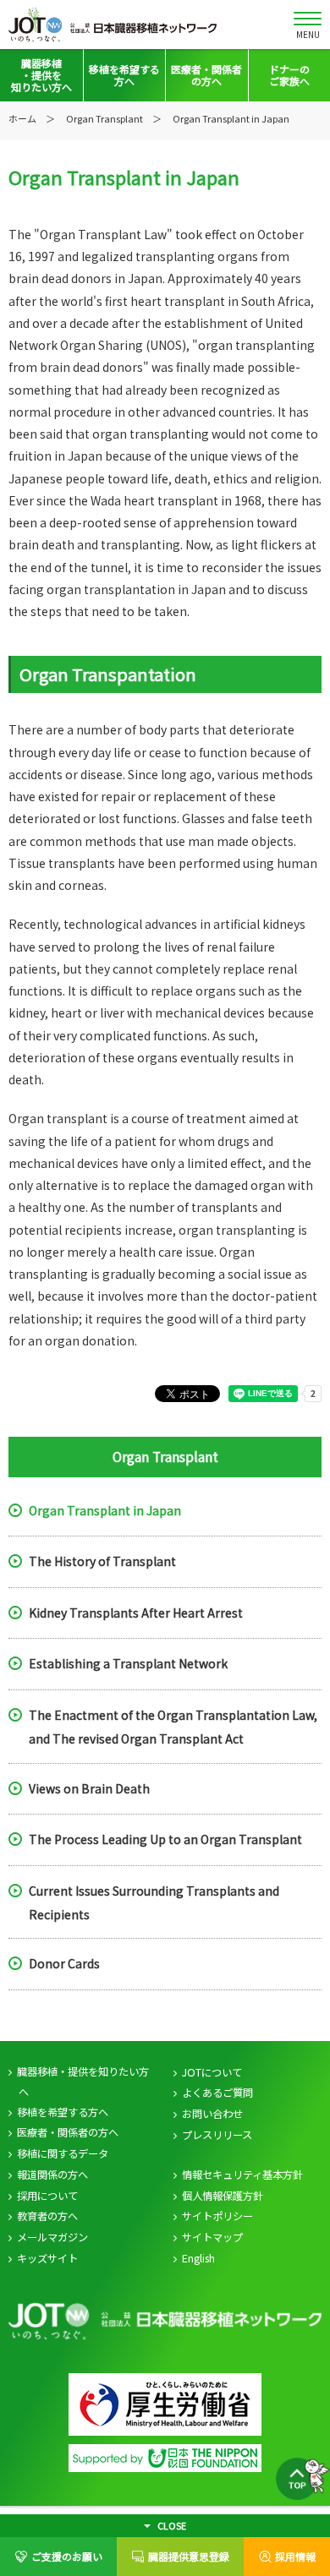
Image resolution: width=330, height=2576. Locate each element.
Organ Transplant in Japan (105, 1509)
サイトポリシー (217, 2216)
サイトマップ (212, 2237)
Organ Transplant (104, 118)
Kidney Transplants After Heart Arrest (136, 1612)
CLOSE (172, 2525)
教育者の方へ (47, 2216)
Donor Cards (64, 1963)
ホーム (22, 118)
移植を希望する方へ (63, 2112)
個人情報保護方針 (223, 2196)
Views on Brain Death (89, 1787)
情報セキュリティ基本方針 (242, 2175)
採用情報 (295, 2556)
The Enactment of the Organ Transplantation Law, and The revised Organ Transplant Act (173, 1726)
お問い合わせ (212, 2114)
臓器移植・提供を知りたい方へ (83, 2082)
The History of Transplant (102, 1561)
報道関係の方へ (52, 2175)
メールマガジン (52, 2237)
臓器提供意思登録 (189, 2556)
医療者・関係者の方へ (68, 2132)
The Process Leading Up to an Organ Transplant (165, 1839)
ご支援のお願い (67, 2556)
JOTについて (212, 2072)
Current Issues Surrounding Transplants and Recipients (154, 1902)
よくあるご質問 (217, 2093)
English (198, 2258)
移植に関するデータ (63, 2153)
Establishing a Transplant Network (128, 1663)
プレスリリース (217, 2135)
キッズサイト (47, 2258)
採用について (47, 2196)
